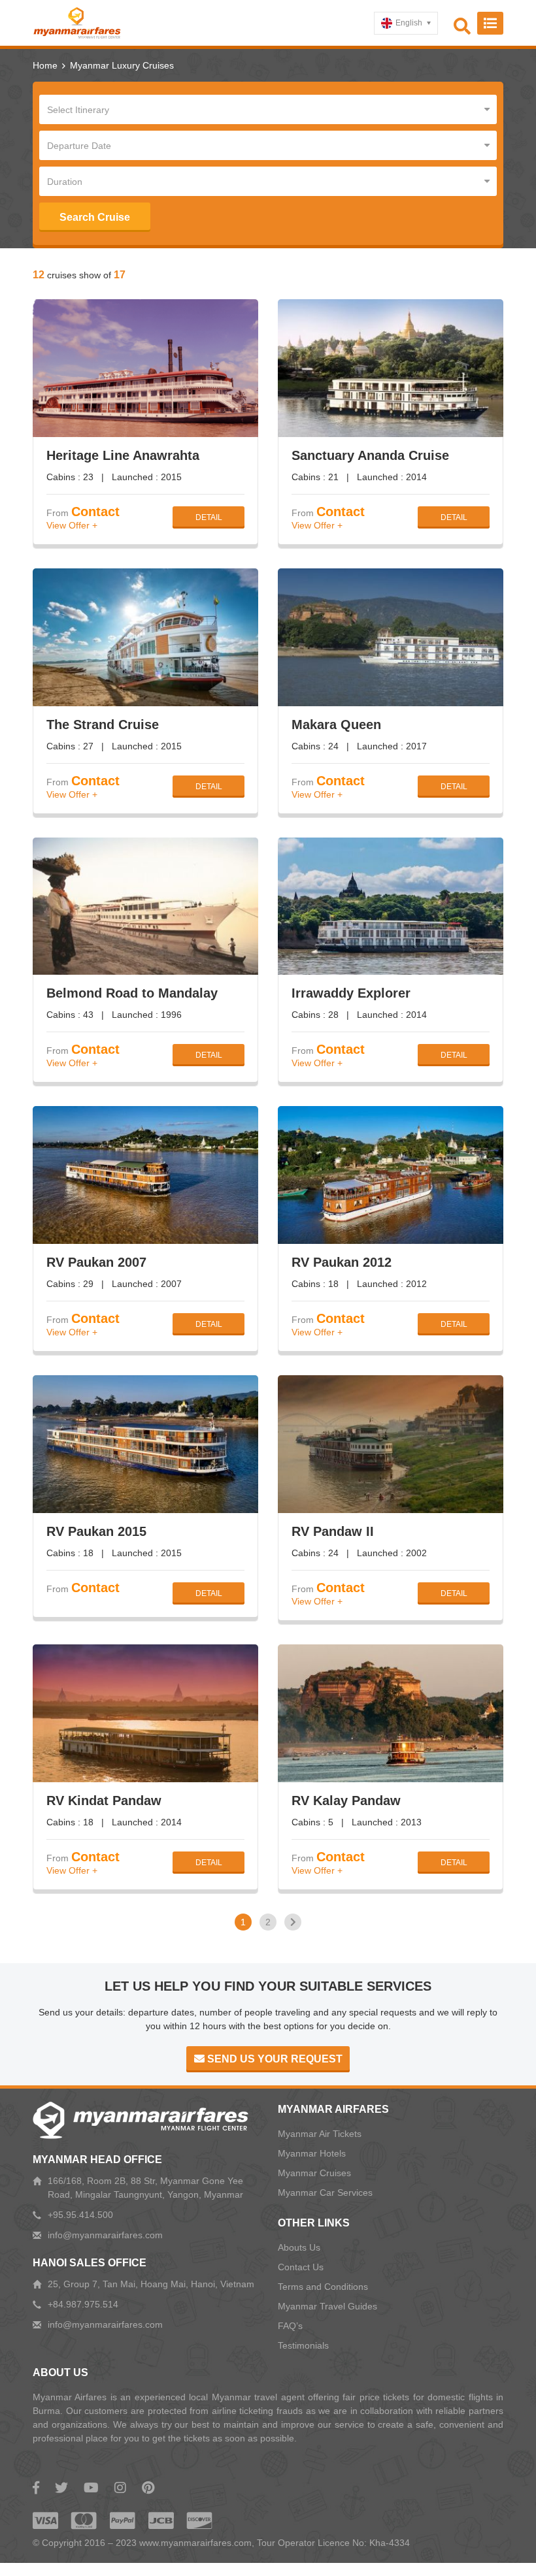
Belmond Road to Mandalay (132, 993)
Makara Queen (336, 725)
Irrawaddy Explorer (351, 993)
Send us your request (274, 2059)
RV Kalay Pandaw (346, 1801)
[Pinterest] (148, 2488)
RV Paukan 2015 (96, 1531)
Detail (209, 517)
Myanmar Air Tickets (320, 2134)
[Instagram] (120, 2488)
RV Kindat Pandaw (104, 1801)
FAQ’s (290, 2326)
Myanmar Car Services (325, 2193)
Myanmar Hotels (312, 2153)
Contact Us (301, 2267)
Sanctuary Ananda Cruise (370, 455)
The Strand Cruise (103, 725)
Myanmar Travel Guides (327, 2306)
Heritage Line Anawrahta (123, 455)
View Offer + (72, 525)
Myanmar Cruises (314, 2173)
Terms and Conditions (323, 2287)
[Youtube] (91, 2488)
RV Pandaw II (333, 1531)
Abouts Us (299, 2247)
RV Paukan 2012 (342, 1262)
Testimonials (303, 2345)
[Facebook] (36, 2488)
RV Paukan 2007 (96, 1262)
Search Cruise (95, 217)
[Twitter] (61, 2488)
